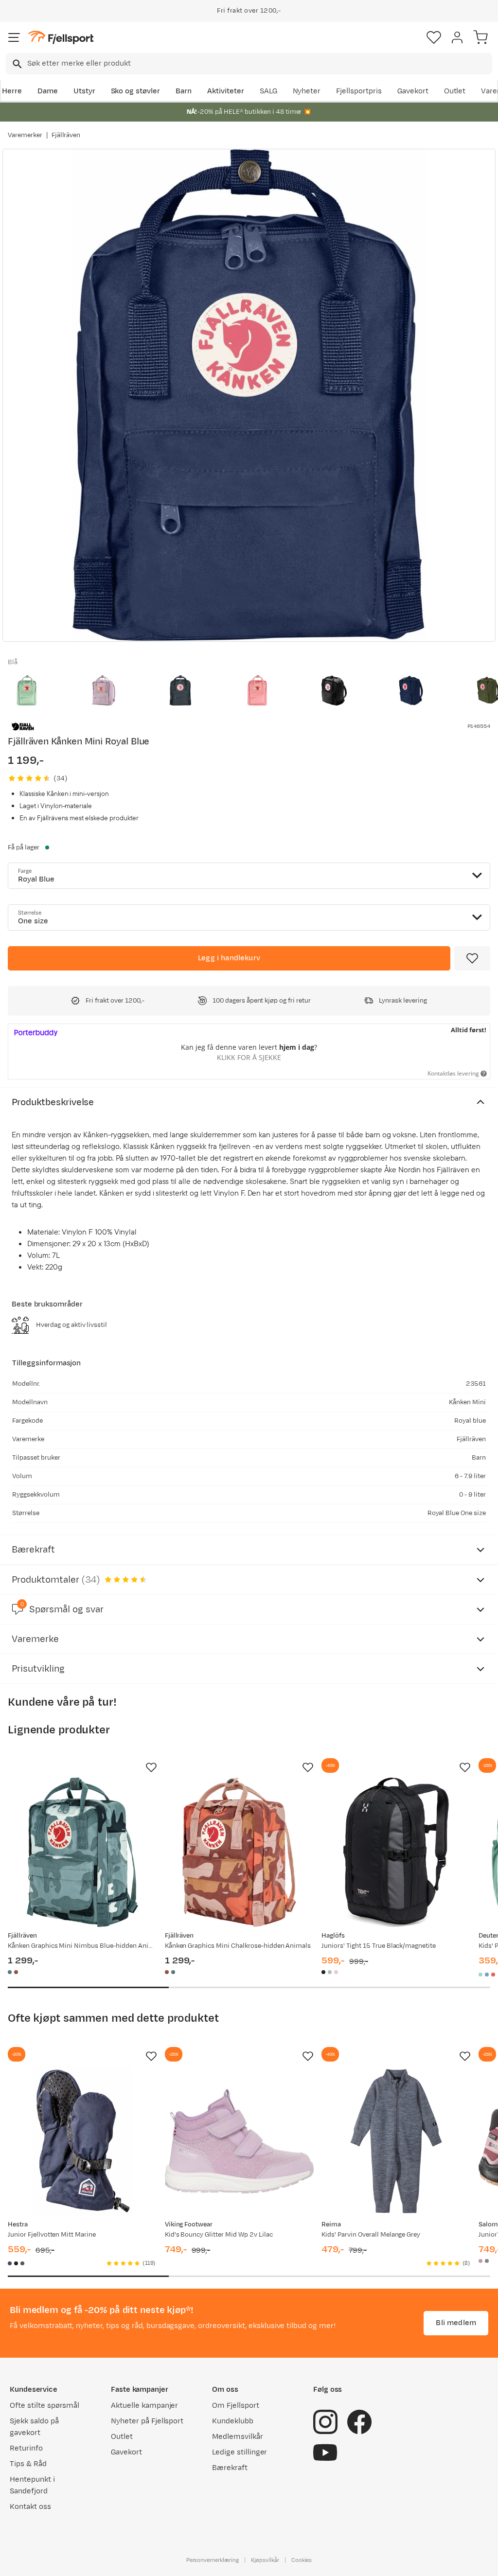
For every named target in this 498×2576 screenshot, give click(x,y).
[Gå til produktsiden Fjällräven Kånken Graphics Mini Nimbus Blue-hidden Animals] (82, 1852)
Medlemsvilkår (238, 2437)
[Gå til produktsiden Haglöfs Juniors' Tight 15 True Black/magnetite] (396, 1852)
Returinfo (26, 2448)
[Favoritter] (434, 37)
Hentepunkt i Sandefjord (32, 2485)
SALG (268, 91)
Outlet (455, 91)
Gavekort (413, 91)
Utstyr (84, 91)
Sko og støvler (136, 91)
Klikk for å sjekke (249, 1057)
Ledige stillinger (240, 2452)
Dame (48, 91)
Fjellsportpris (359, 91)
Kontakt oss (30, 2507)
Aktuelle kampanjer (144, 2406)
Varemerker (25, 135)
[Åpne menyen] (14, 37)
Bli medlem (456, 2323)
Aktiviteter (226, 91)
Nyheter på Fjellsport (147, 2421)
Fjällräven (66, 135)
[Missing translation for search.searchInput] (16, 64)
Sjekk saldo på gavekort (34, 2427)
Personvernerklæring (213, 2560)
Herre (12, 91)
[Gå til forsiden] (61, 38)
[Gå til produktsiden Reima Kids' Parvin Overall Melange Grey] (396, 2141)
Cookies (302, 2560)
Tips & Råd (28, 2464)
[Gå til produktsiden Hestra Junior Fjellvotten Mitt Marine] (82, 2141)
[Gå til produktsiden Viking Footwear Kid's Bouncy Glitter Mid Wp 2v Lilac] (240, 2141)
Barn (184, 91)
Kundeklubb (233, 2421)
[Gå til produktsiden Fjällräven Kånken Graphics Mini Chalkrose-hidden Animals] (240, 1852)
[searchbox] (259, 64)
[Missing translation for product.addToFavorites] (472, 958)
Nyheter (307, 91)
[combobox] (249, 64)
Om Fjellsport (236, 2406)
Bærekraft (230, 2468)
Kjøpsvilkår (265, 2560)
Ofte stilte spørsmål (44, 2406)
